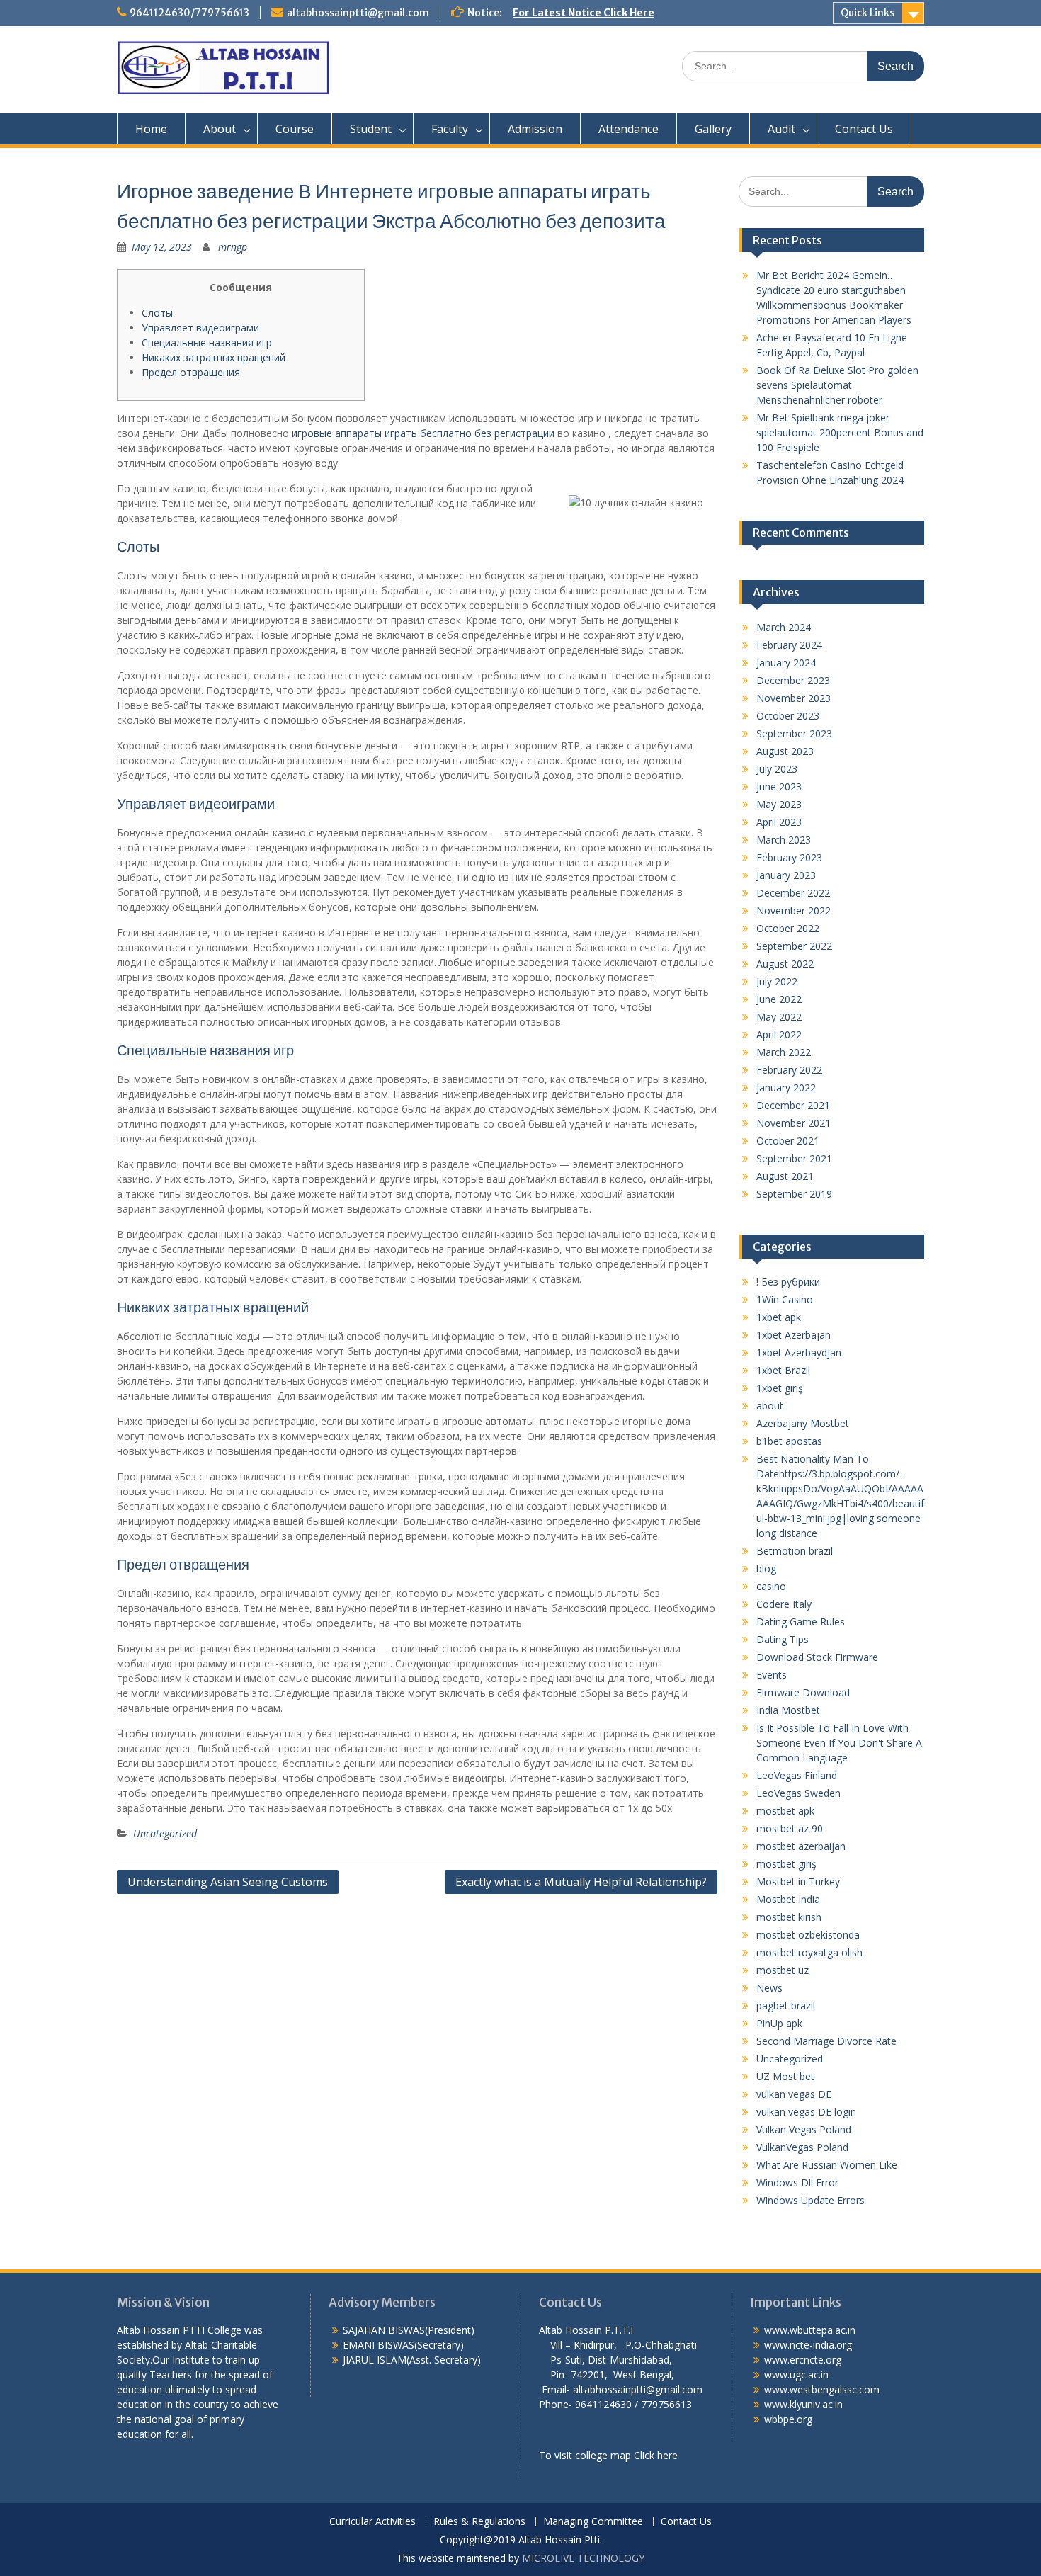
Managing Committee (593, 2522)
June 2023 (779, 787)
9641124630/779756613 (189, 13)
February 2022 (789, 1070)
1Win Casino (785, 1299)
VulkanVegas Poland (802, 2147)
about (770, 1406)
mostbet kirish (789, 1917)
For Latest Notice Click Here (584, 13)
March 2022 (784, 1052)
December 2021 (793, 1105)
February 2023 (789, 857)
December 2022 (793, 893)
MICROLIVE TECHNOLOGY (583, 2558)
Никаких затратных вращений (214, 357)
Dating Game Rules (801, 1622)
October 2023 (788, 716)
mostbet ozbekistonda (808, 1935)
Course (295, 129)
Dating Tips (783, 1639)
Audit (781, 129)
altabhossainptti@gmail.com (358, 13)
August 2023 (785, 751)
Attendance (628, 129)
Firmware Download (803, 1692)
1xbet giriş (780, 1388)
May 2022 (779, 1017)
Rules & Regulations (479, 2522)
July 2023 (777, 769)
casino (771, 1586)
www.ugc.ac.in (796, 2374)
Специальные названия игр (207, 342)
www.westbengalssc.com (822, 2389)
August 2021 (785, 1176)
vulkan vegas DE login (806, 2112)
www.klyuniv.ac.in (803, 2404)
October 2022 (788, 928)
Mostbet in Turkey (798, 1882)
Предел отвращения (191, 372)
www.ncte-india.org (808, 2345)
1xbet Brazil (783, 1370)
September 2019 (794, 1194)
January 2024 (786, 663)
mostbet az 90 (790, 1828)
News (769, 1988)
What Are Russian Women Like (827, 2165)
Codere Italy (784, 1604)
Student (371, 129)
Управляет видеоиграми (200, 328)
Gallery (713, 129)
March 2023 (784, 840)
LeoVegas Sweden (798, 1793)
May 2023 (779, 804)
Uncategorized (165, 1833)
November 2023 (793, 698)
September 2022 (794, 946)
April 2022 (779, 1034)
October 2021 (788, 1141)
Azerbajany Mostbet (803, 1423)
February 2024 (789, 645)
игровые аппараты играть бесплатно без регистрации (423, 433)
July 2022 (777, 981)
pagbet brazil (786, 2005)
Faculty (450, 129)
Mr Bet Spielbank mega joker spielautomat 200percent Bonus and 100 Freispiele (840, 432)
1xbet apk (779, 1317)
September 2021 (794, 1158)
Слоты (157, 313)
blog (766, 1568)
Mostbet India (788, 1899)
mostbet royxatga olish (809, 1952)
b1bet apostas (789, 1441)
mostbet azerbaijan (801, 1846)
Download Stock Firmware (817, 1657)
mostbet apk (785, 1811)
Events (772, 1675)
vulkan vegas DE (794, 2094)
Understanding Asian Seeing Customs (228, 1882)
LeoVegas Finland (797, 1775)
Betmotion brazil (795, 1551)
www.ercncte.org (803, 2360)
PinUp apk (779, 2023)
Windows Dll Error (797, 2183)
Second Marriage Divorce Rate (826, 2041)
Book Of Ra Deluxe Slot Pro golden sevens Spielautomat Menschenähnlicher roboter (837, 385)
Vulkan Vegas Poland (804, 2129)
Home (151, 129)
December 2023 (793, 680)
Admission (535, 129)
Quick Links (868, 13)
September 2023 (794, 733)
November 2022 (793, 910)
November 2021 (793, 1123)
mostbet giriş (786, 1864)
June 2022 (779, 999)
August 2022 (785, 964)
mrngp (233, 247)
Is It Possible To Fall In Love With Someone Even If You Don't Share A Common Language (839, 1743)
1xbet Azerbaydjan (799, 1352)
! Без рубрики (788, 1282)
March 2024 (784, 627)
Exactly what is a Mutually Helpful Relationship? (581, 1882)
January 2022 (786, 1088)
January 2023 (786, 875)
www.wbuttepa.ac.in (810, 2330)
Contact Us (864, 129)
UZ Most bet (785, 2076)
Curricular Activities (372, 2522)
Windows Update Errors (810, 2200)
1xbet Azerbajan (793, 1335)
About (220, 129)
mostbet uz (783, 1970)
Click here (656, 2455)
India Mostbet (788, 1710)
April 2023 (779, 822)
